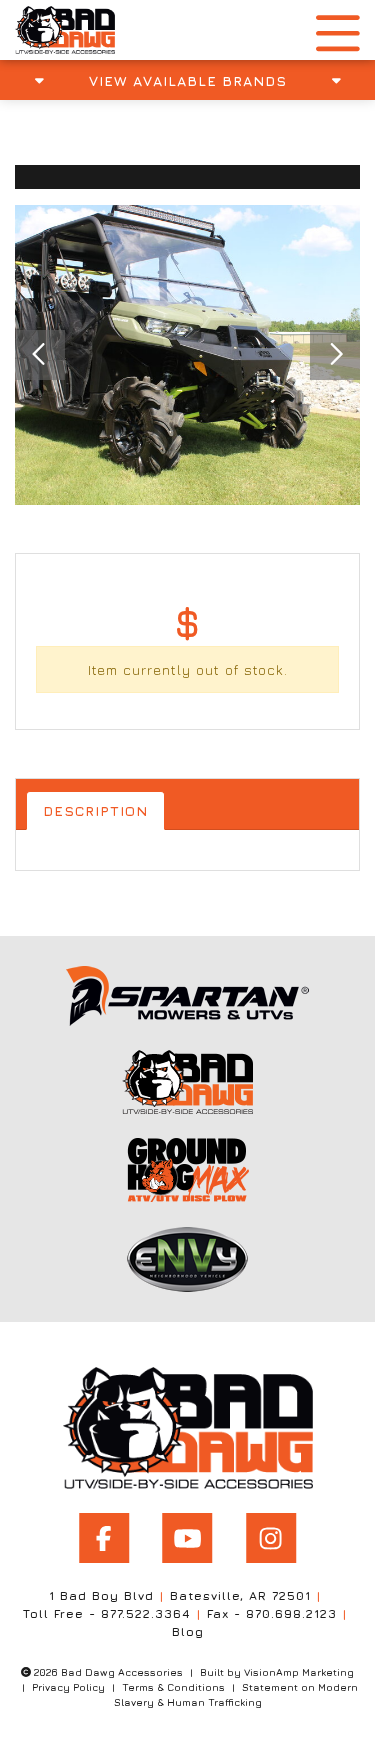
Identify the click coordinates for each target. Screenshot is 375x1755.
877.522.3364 (146, 1613)
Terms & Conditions (173, 1687)
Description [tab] (95, 810)
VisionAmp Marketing (299, 1672)
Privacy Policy (68, 1687)
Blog (188, 1631)
